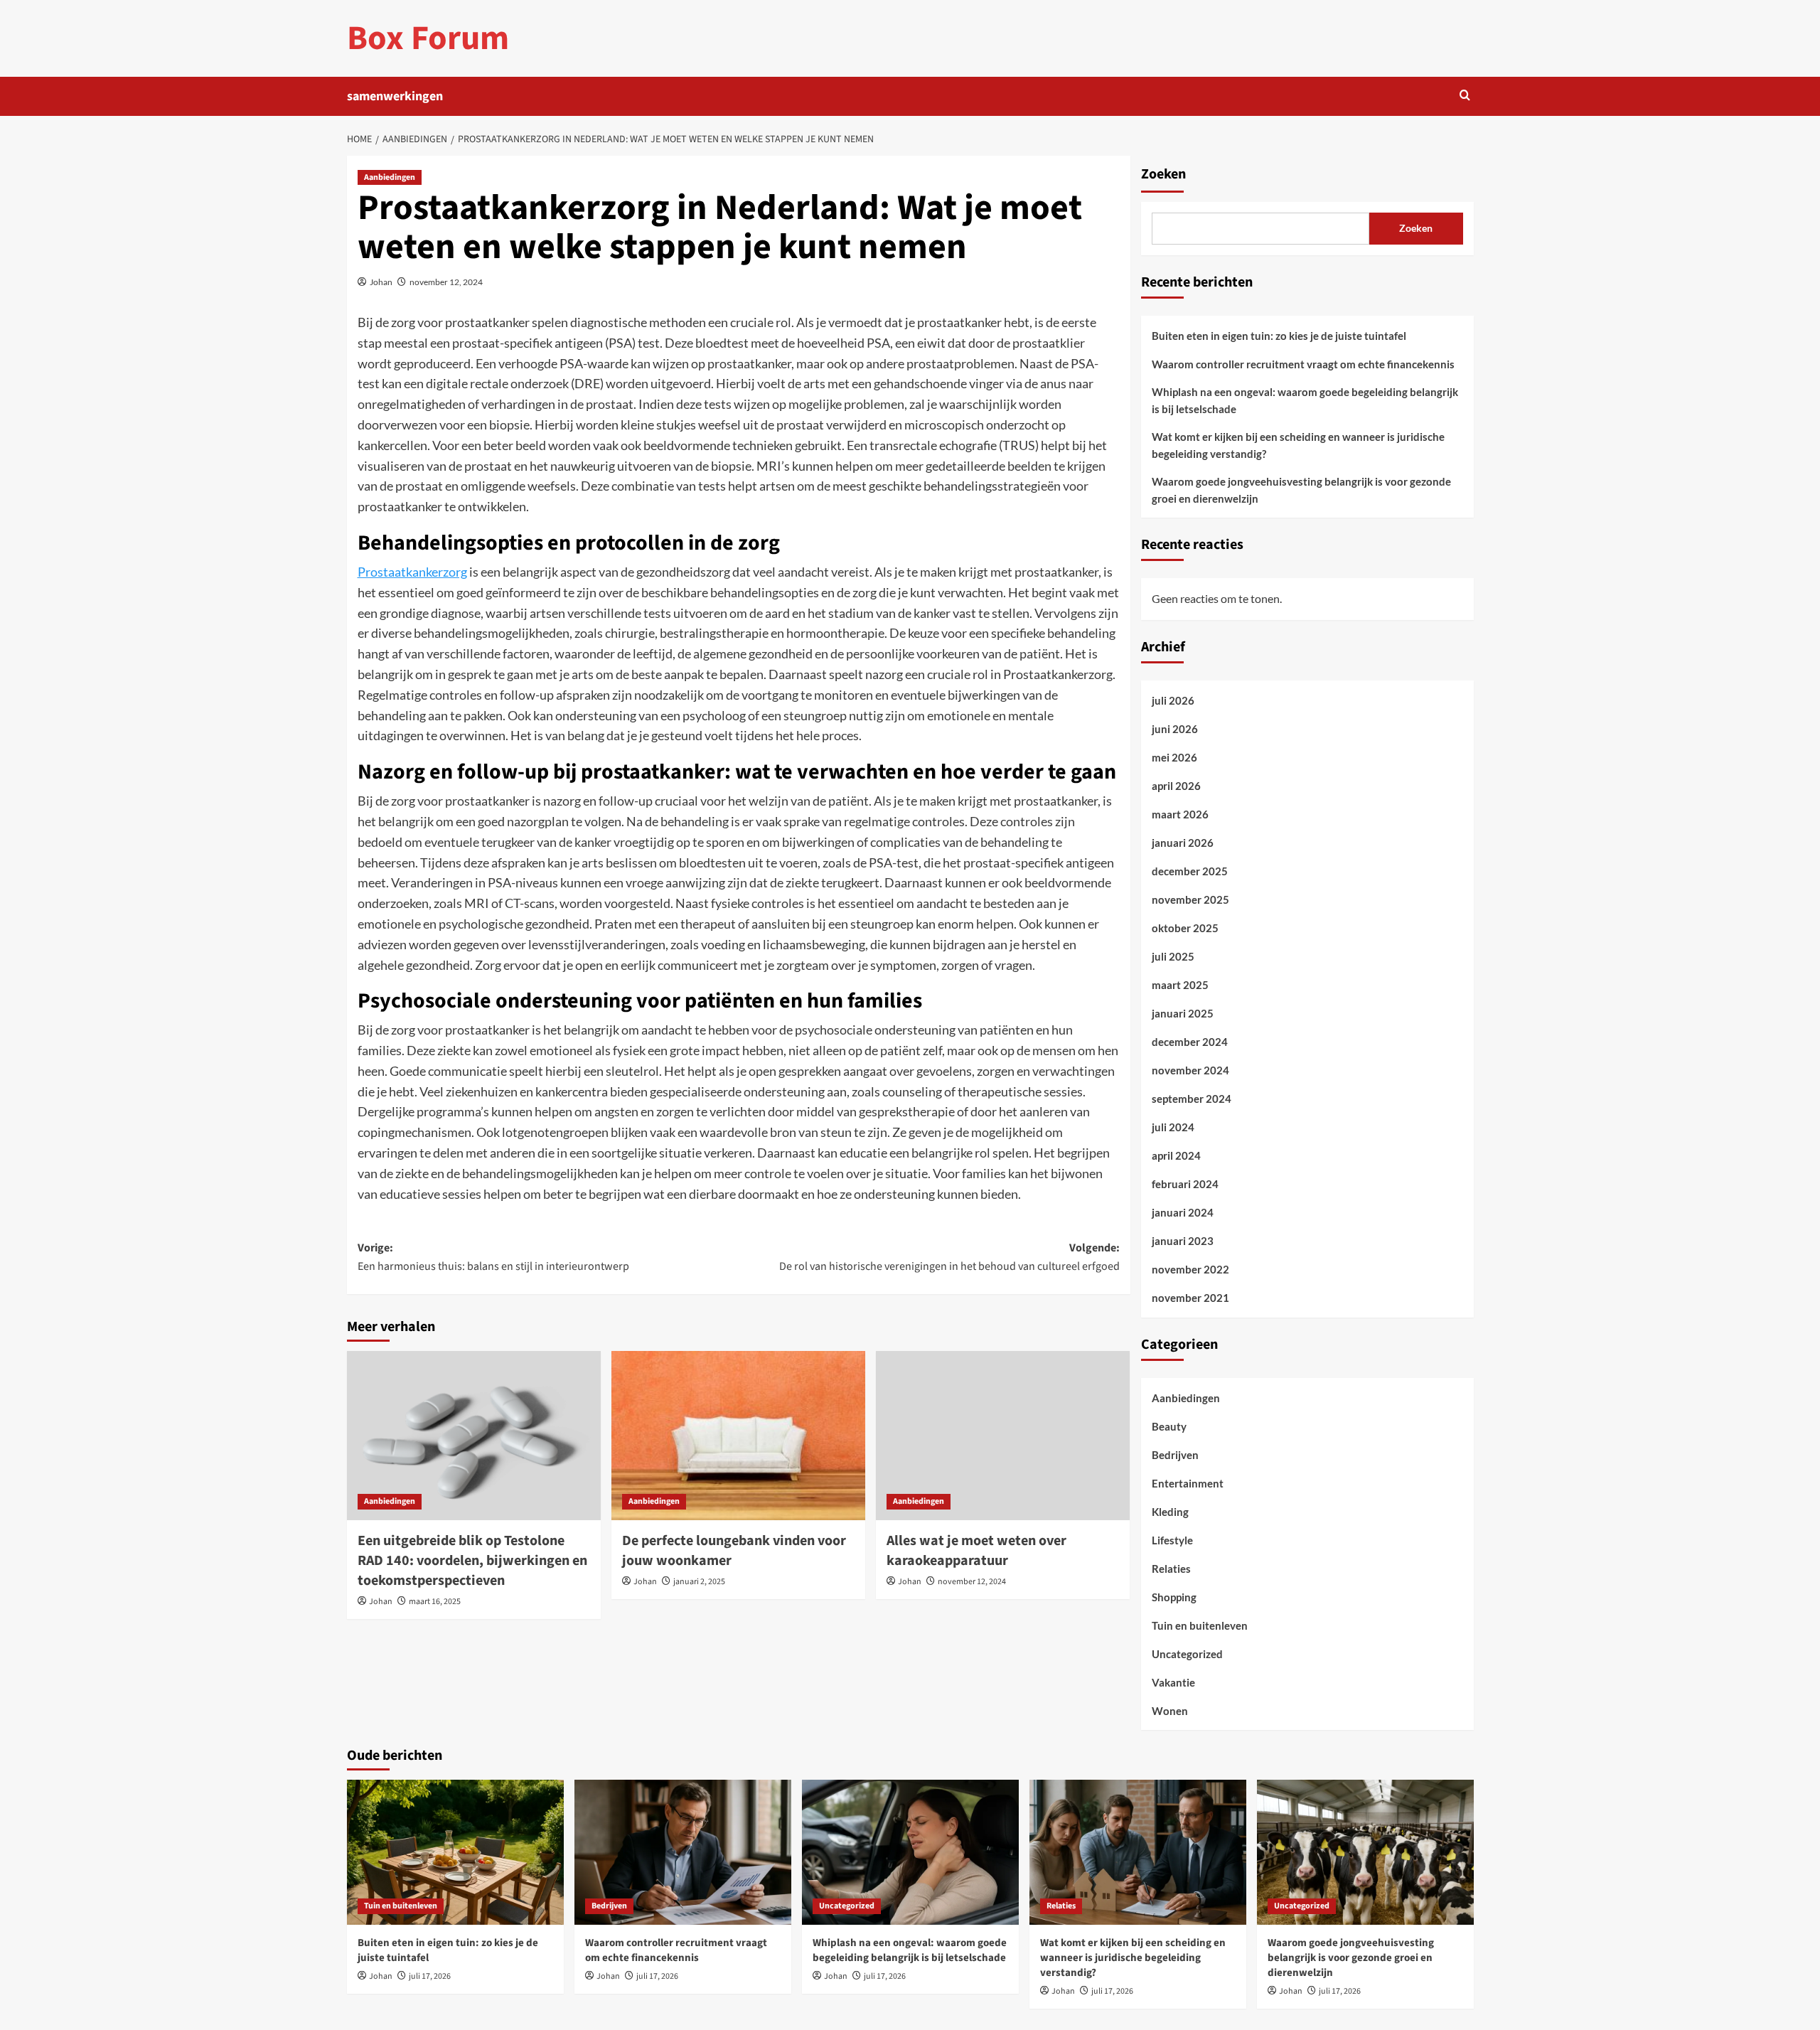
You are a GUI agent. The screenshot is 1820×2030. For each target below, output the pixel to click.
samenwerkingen (395, 96)
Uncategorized (1187, 1654)
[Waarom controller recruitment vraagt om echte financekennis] (683, 1852)
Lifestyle (1172, 1540)
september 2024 (1192, 1099)
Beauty (1169, 1426)
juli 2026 (1173, 700)
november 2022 (1190, 1269)
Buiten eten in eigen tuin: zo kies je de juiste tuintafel (1279, 336)
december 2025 (1190, 871)
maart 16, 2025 (435, 1602)
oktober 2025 (1185, 928)
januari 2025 (1183, 1013)
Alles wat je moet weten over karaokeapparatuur (976, 1551)
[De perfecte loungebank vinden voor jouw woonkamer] (738, 1436)
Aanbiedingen (390, 177)
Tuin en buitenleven (1200, 1625)
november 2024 (1190, 1070)
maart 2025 (1180, 985)
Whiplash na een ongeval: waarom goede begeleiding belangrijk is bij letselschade (1305, 400)
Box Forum (428, 38)
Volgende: (949, 1257)
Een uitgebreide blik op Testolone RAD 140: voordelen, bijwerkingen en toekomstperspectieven (472, 1561)
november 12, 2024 (446, 282)
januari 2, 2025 (699, 1582)
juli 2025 (1173, 956)
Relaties (1171, 1569)
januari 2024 (1183, 1212)
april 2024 (1176, 1155)
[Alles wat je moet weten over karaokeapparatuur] (1003, 1436)
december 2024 (1190, 1042)
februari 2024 (1185, 1184)
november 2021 (1190, 1298)
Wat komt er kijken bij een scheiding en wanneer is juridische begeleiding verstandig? (1298, 445)
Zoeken (1163, 174)
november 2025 (1190, 899)
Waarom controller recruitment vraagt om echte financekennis (1303, 364)
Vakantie (1173, 1682)
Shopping (1174, 1597)
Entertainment (1188, 1483)
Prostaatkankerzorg (412, 572)
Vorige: (493, 1257)
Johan (381, 282)
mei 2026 (1174, 757)
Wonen (1170, 1711)
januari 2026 (1183, 843)
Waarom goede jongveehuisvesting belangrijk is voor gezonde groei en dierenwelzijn (1301, 490)
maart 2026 (1180, 814)
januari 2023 (1183, 1241)
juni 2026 (1175, 729)
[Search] (1465, 96)
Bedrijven (1175, 1455)
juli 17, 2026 (430, 1976)
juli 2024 (1173, 1127)
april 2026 (1176, 786)
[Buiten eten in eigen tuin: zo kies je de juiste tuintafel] (455, 1852)
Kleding (1170, 1512)
